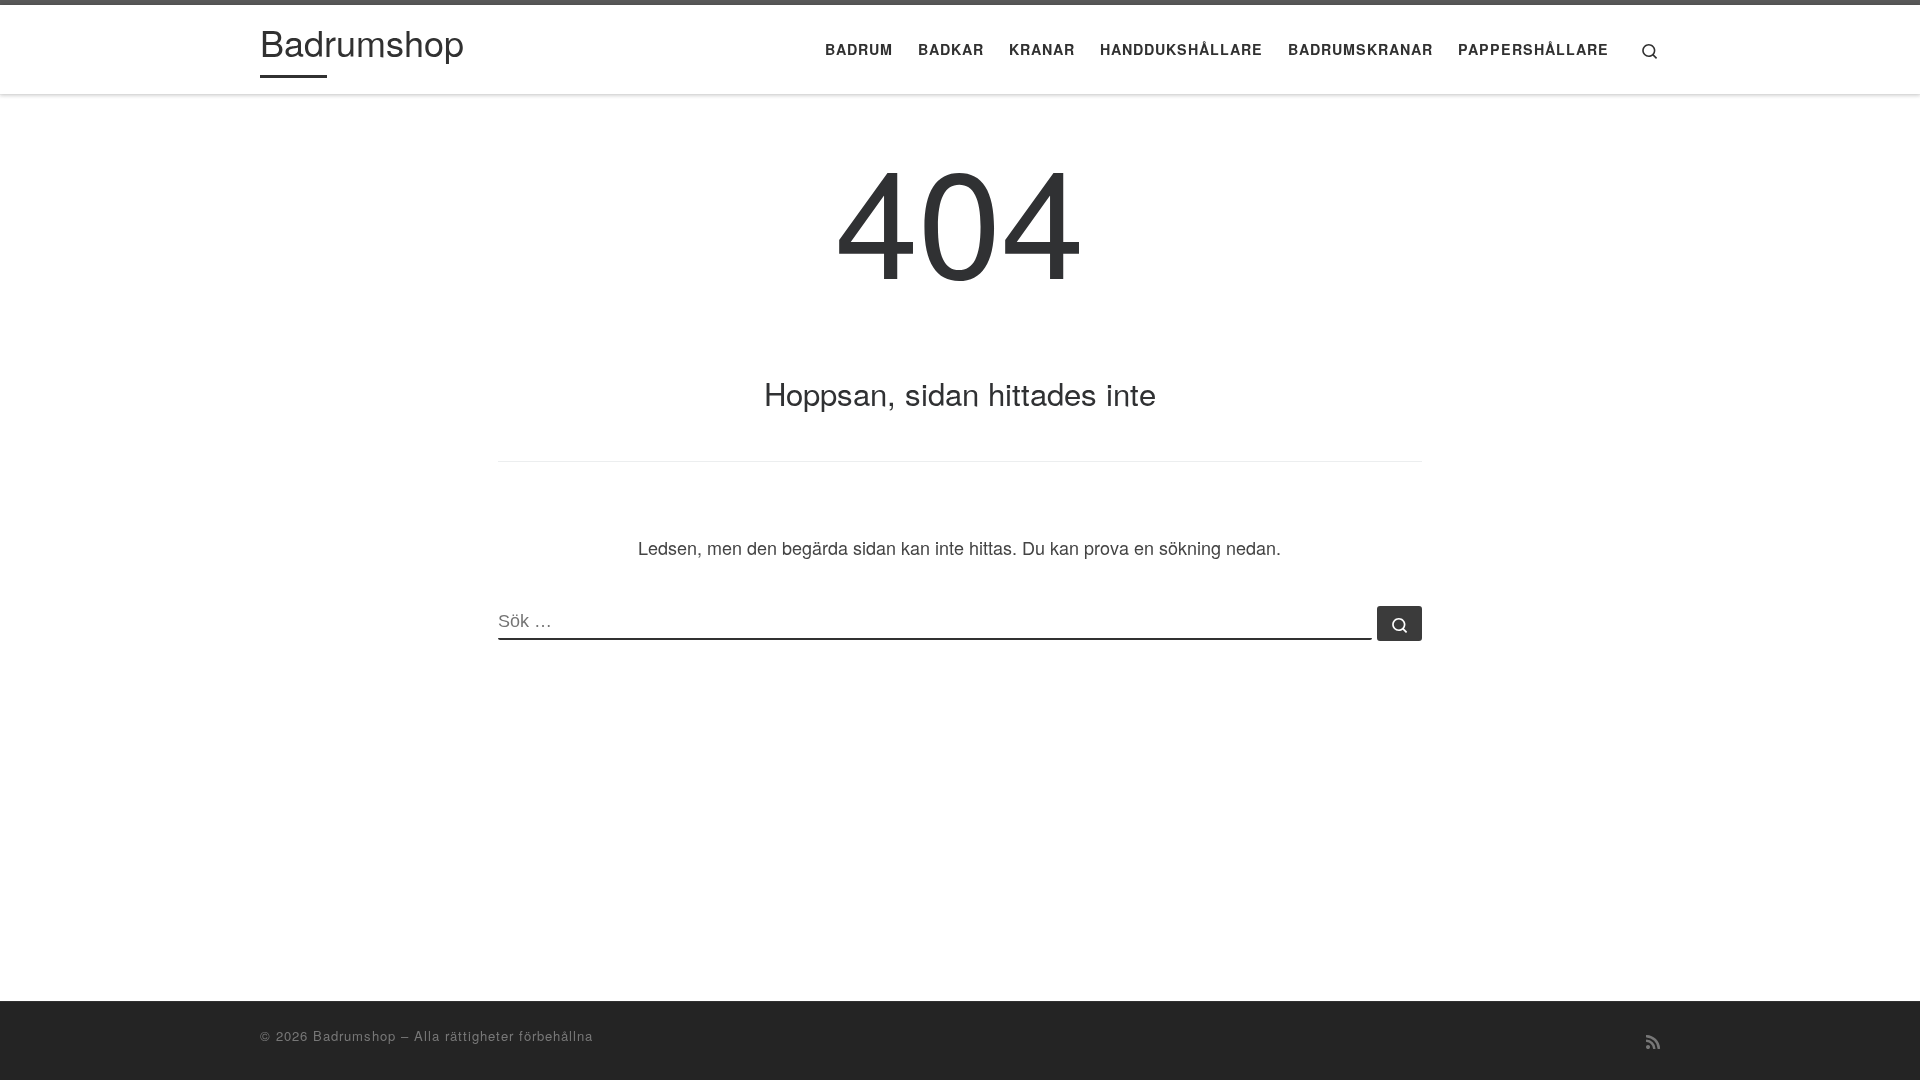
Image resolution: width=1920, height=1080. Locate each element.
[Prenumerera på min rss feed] (1653, 1041)
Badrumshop (354, 1035)
